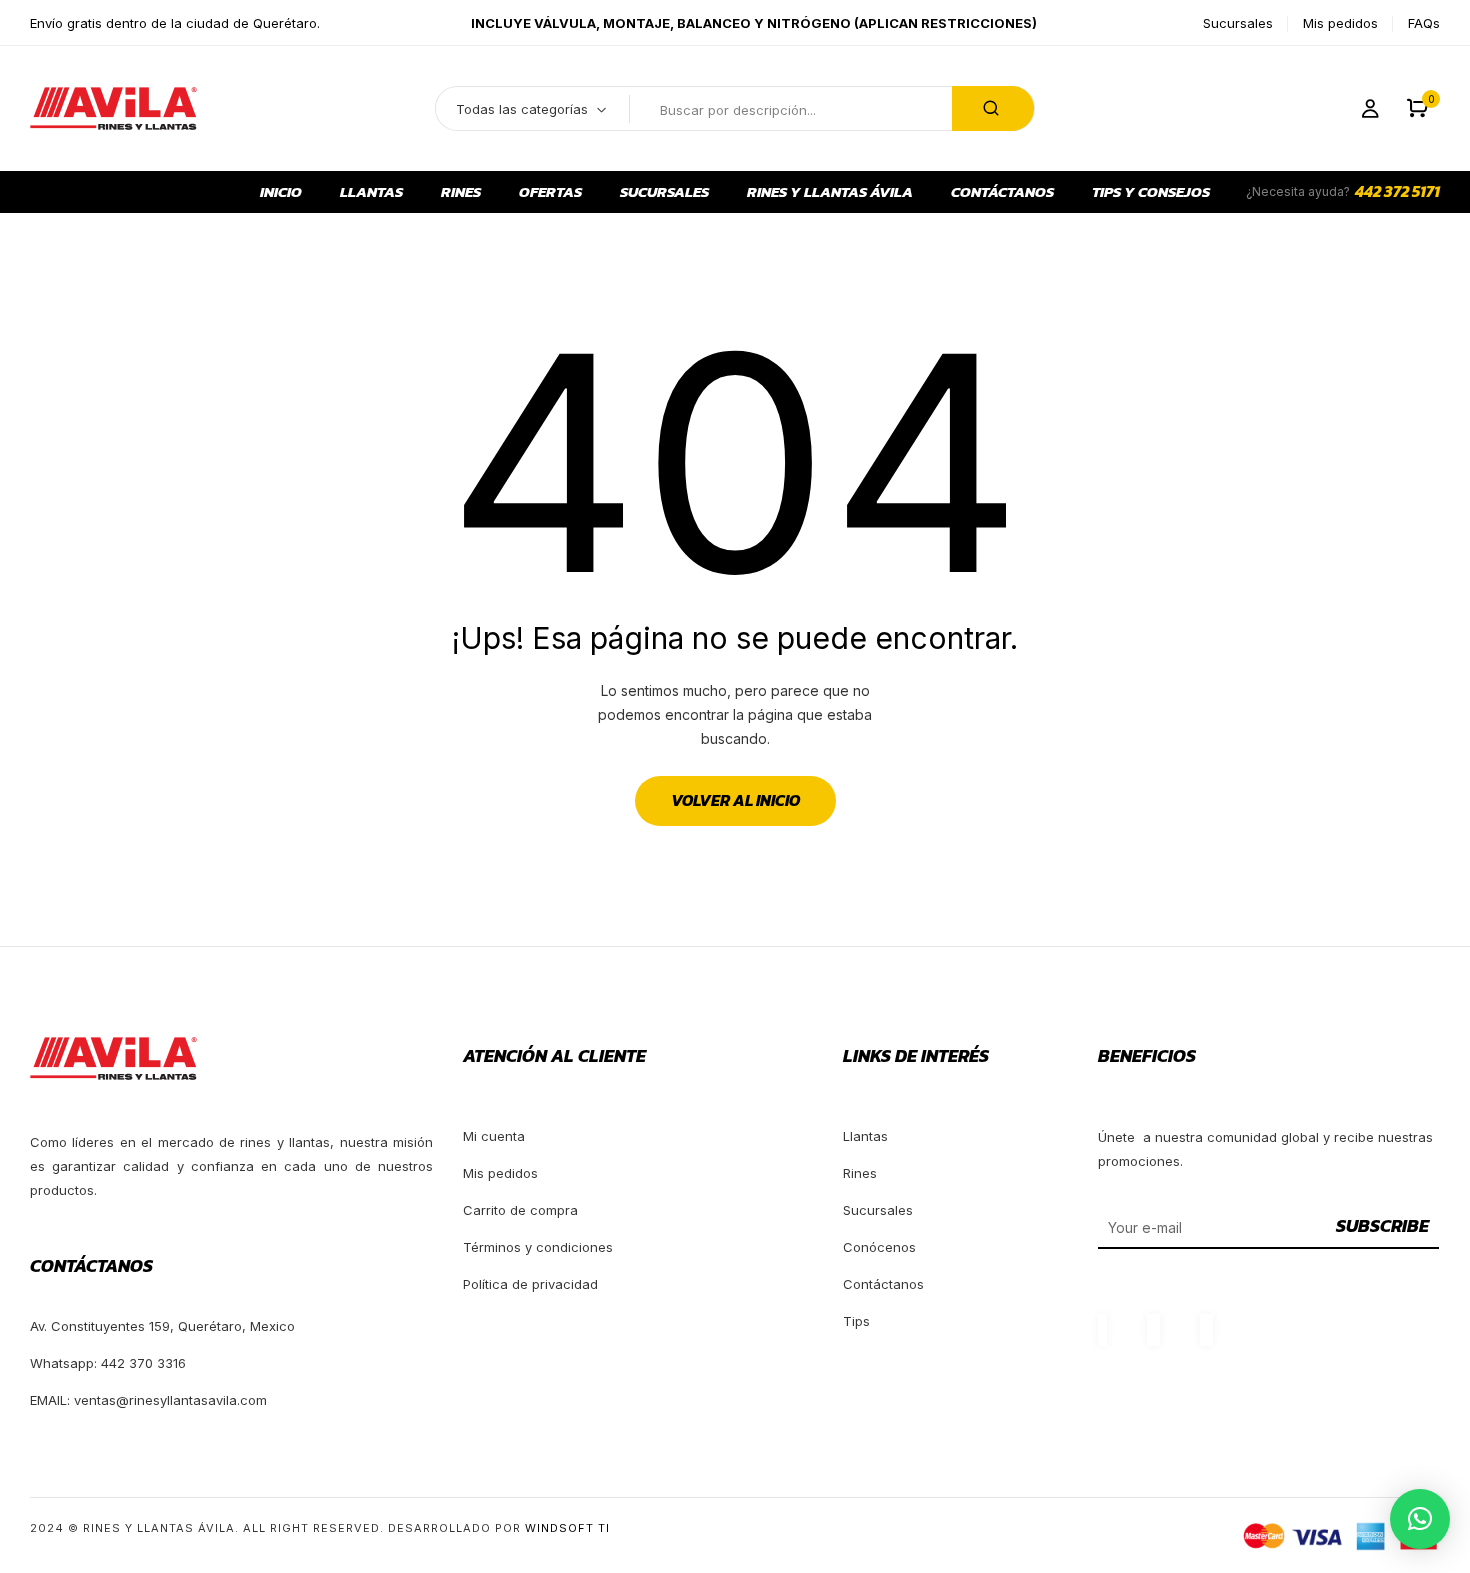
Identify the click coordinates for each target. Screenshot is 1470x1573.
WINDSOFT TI (567, 1528)
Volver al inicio (735, 800)
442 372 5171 (1397, 191)
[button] (1417, 108)
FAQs (1424, 23)
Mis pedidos (1340, 23)
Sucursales (1238, 23)
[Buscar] (993, 108)
